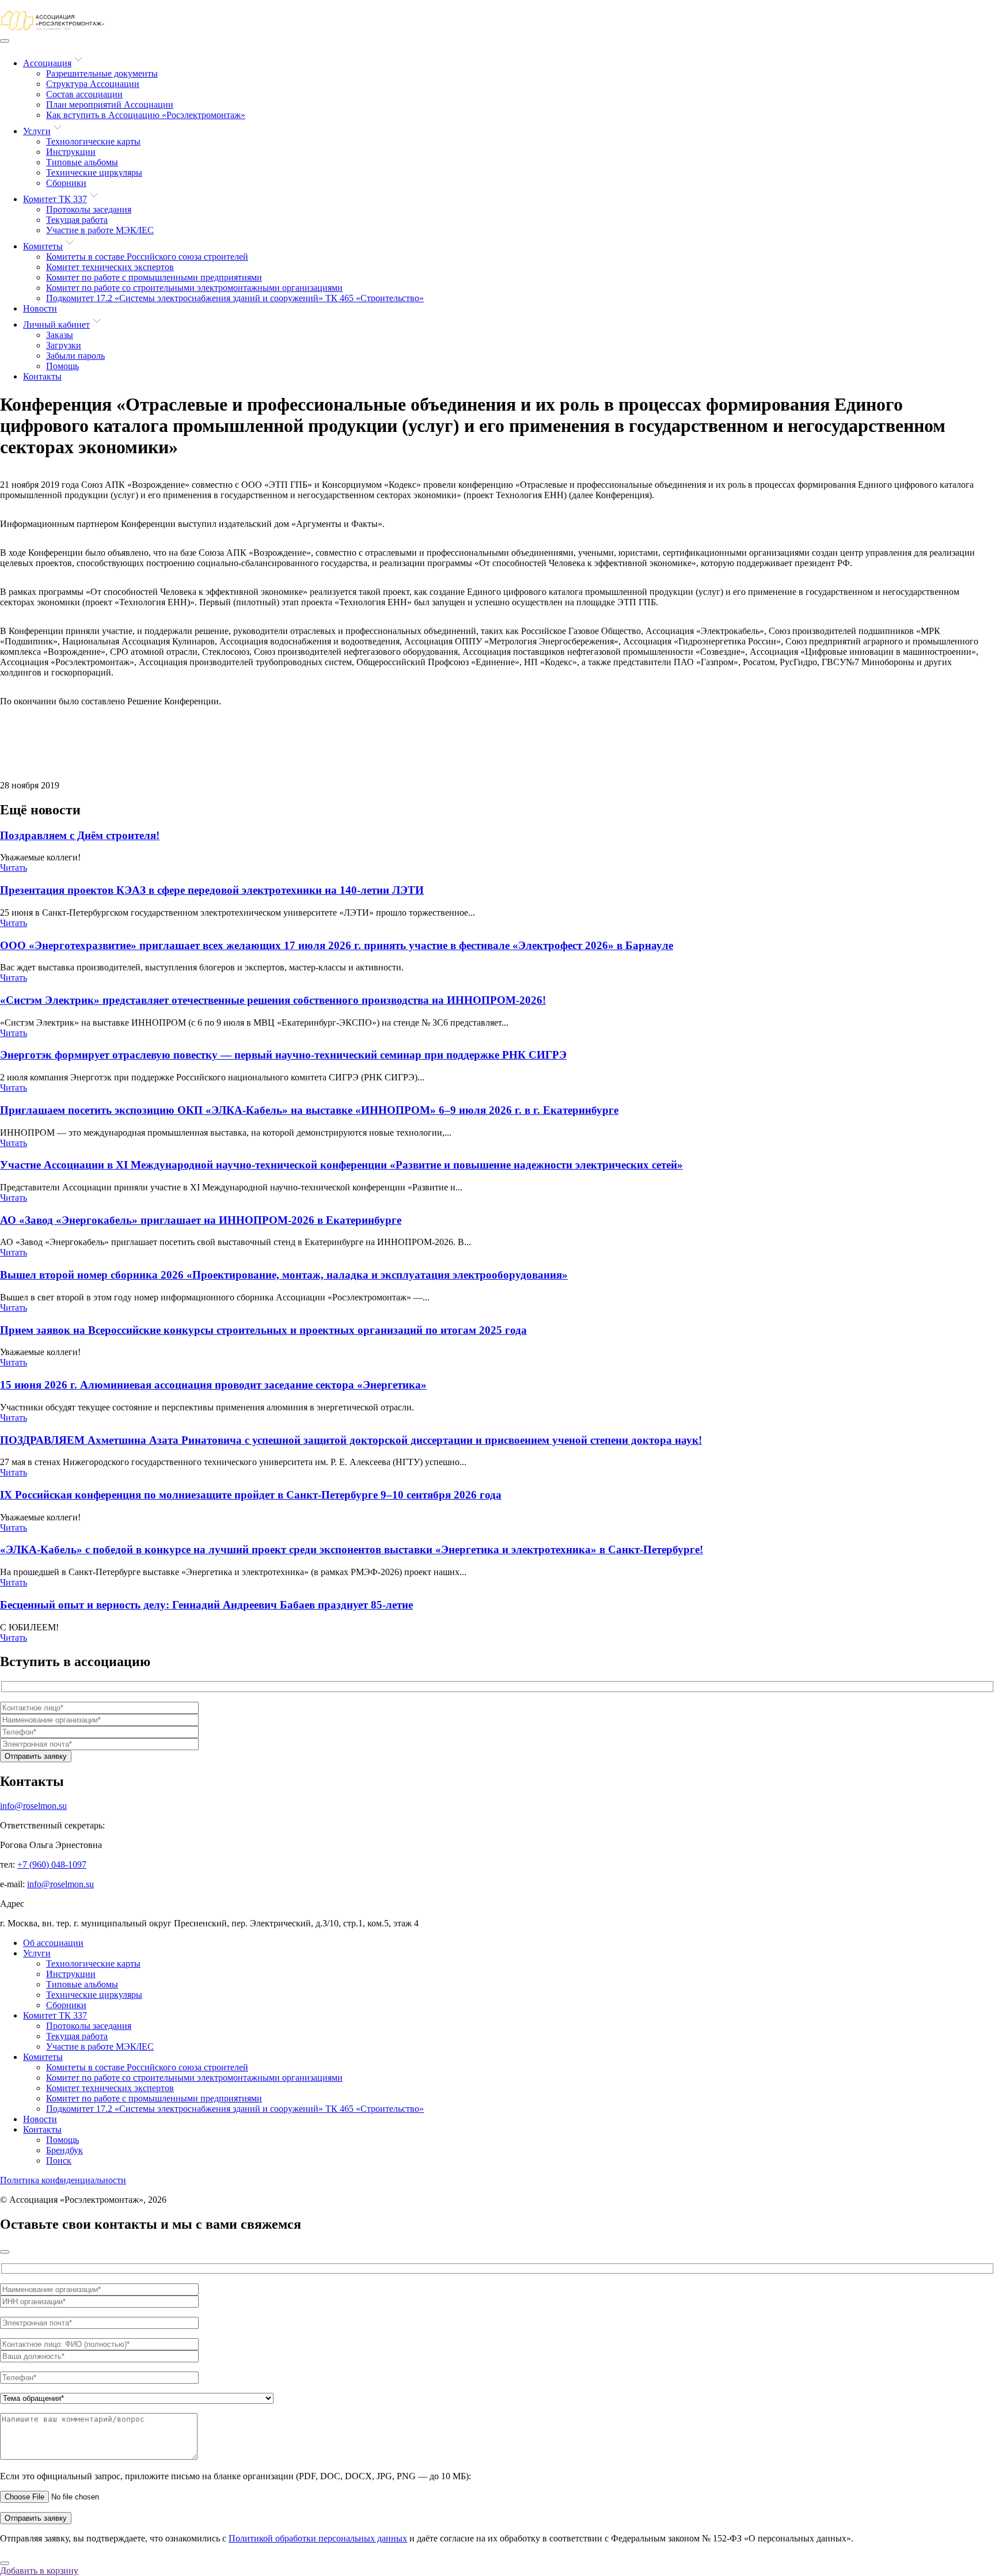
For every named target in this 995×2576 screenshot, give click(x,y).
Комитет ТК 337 (55, 199)
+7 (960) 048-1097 (52, 1864)
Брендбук (64, 2150)
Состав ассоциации (84, 94)
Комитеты (43, 246)
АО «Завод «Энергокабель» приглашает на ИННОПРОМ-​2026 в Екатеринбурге (201, 1220)
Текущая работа (77, 220)
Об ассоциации (53, 1943)
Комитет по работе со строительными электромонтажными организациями (194, 288)
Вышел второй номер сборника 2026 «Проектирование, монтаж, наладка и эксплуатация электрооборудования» (284, 1275)
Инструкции (71, 152)
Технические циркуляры (94, 172)
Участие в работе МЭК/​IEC (100, 230)
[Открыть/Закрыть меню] (5, 41)
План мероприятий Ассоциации (110, 105)
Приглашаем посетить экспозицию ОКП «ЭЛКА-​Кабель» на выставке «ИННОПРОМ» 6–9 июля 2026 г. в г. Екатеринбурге (309, 1110)
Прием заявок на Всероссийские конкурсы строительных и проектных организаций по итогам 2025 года (263, 1330)
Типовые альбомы (82, 162)
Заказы (60, 335)
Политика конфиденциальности (63, 2180)
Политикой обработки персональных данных (318, 2538)
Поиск (59, 2160)
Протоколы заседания (89, 209)
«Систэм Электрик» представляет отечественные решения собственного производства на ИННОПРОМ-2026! (273, 1000)
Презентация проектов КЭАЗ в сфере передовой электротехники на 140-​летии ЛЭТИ (212, 890)
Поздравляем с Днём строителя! (80, 835)
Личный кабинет (56, 325)
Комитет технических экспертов (110, 267)
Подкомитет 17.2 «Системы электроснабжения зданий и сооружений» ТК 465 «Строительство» (235, 298)
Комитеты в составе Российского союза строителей (147, 257)
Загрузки (64, 345)
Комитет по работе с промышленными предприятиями (154, 277)
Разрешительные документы (102, 73)
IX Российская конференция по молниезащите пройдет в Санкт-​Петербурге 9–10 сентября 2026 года (251, 1495)
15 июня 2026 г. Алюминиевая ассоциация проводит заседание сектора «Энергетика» (213, 1385)
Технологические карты (93, 141)
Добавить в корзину (39, 2571)
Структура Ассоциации (93, 84)
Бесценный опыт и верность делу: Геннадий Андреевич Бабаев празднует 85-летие (206, 1605)
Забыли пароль (75, 356)
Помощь (62, 366)
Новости (40, 308)
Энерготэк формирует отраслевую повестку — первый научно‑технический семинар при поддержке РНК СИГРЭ (283, 1055)
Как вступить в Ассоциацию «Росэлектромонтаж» (146, 115)
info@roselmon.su (33, 1806)
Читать (14, 868)
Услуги (37, 131)
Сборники (66, 183)
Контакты (42, 376)
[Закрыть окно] (5, 2252)
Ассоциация (47, 63)
